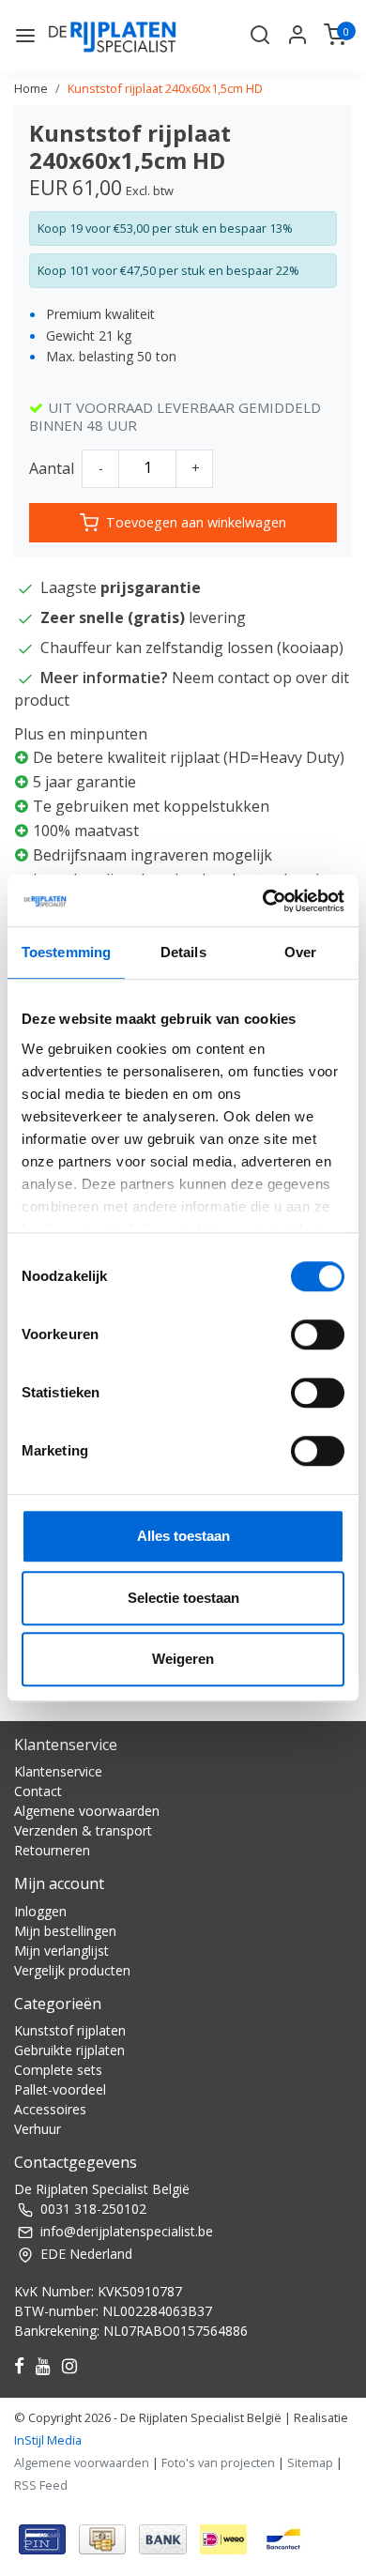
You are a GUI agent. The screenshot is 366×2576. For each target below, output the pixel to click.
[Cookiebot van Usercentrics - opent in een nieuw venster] (263, 901)
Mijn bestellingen (65, 1931)
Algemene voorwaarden (87, 1811)
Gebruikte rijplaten (69, 2050)
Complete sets (58, 2070)
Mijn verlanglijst (61, 1951)
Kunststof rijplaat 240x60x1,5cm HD (165, 88)
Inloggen (40, 1911)
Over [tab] (300, 952)
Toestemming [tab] (66, 952)
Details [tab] (183, 952)
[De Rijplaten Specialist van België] (114, 36)
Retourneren (52, 1850)
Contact (38, 1791)
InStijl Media (48, 2440)
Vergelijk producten (72, 1970)
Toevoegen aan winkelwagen (196, 522)
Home (31, 88)
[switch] (318, 1334)
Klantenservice (58, 1771)
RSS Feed (41, 2485)
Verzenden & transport (83, 1830)
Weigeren (183, 1659)
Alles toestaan (183, 1536)
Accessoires (50, 2109)
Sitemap (310, 2462)
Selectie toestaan (183, 1598)
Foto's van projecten (218, 2462)
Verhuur (38, 2129)
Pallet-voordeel (60, 2089)
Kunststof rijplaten (70, 2030)
